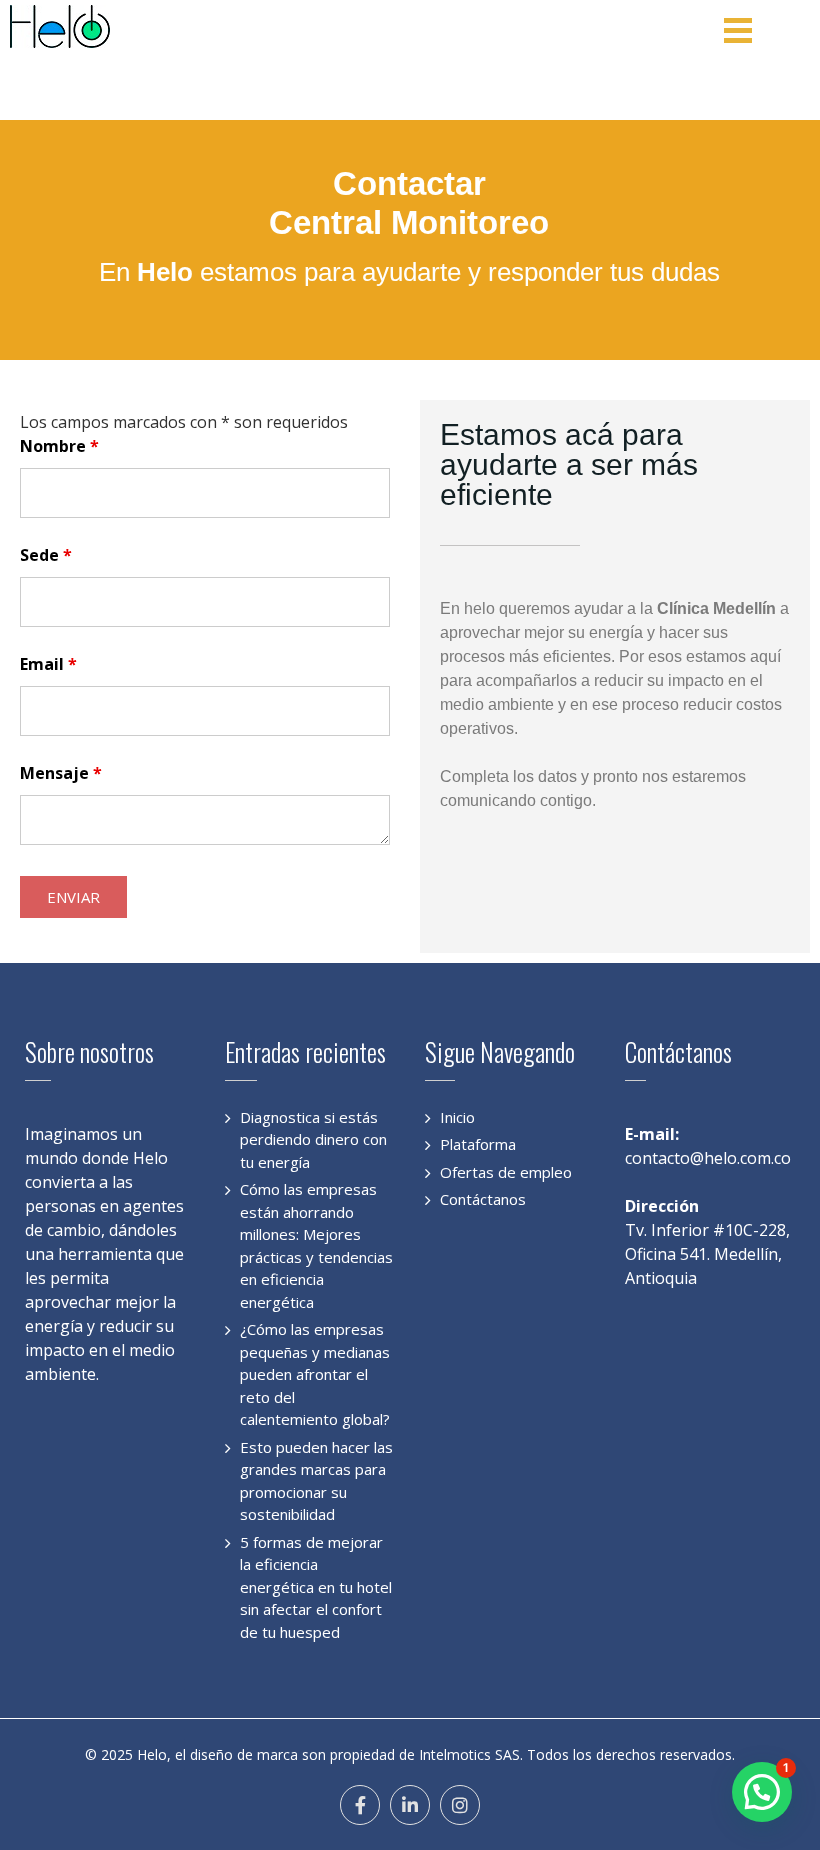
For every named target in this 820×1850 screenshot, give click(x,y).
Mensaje (61, 773)
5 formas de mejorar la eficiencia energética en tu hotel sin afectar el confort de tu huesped (316, 1587)
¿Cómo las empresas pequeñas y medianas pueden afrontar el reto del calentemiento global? (315, 1374)
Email (48, 664)
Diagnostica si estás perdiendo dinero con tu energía (313, 1139)
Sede (46, 555)
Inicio (457, 1117)
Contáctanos (483, 1199)
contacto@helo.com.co (708, 1158)
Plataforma (478, 1144)
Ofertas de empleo (506, 1172)
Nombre (59, 446)
